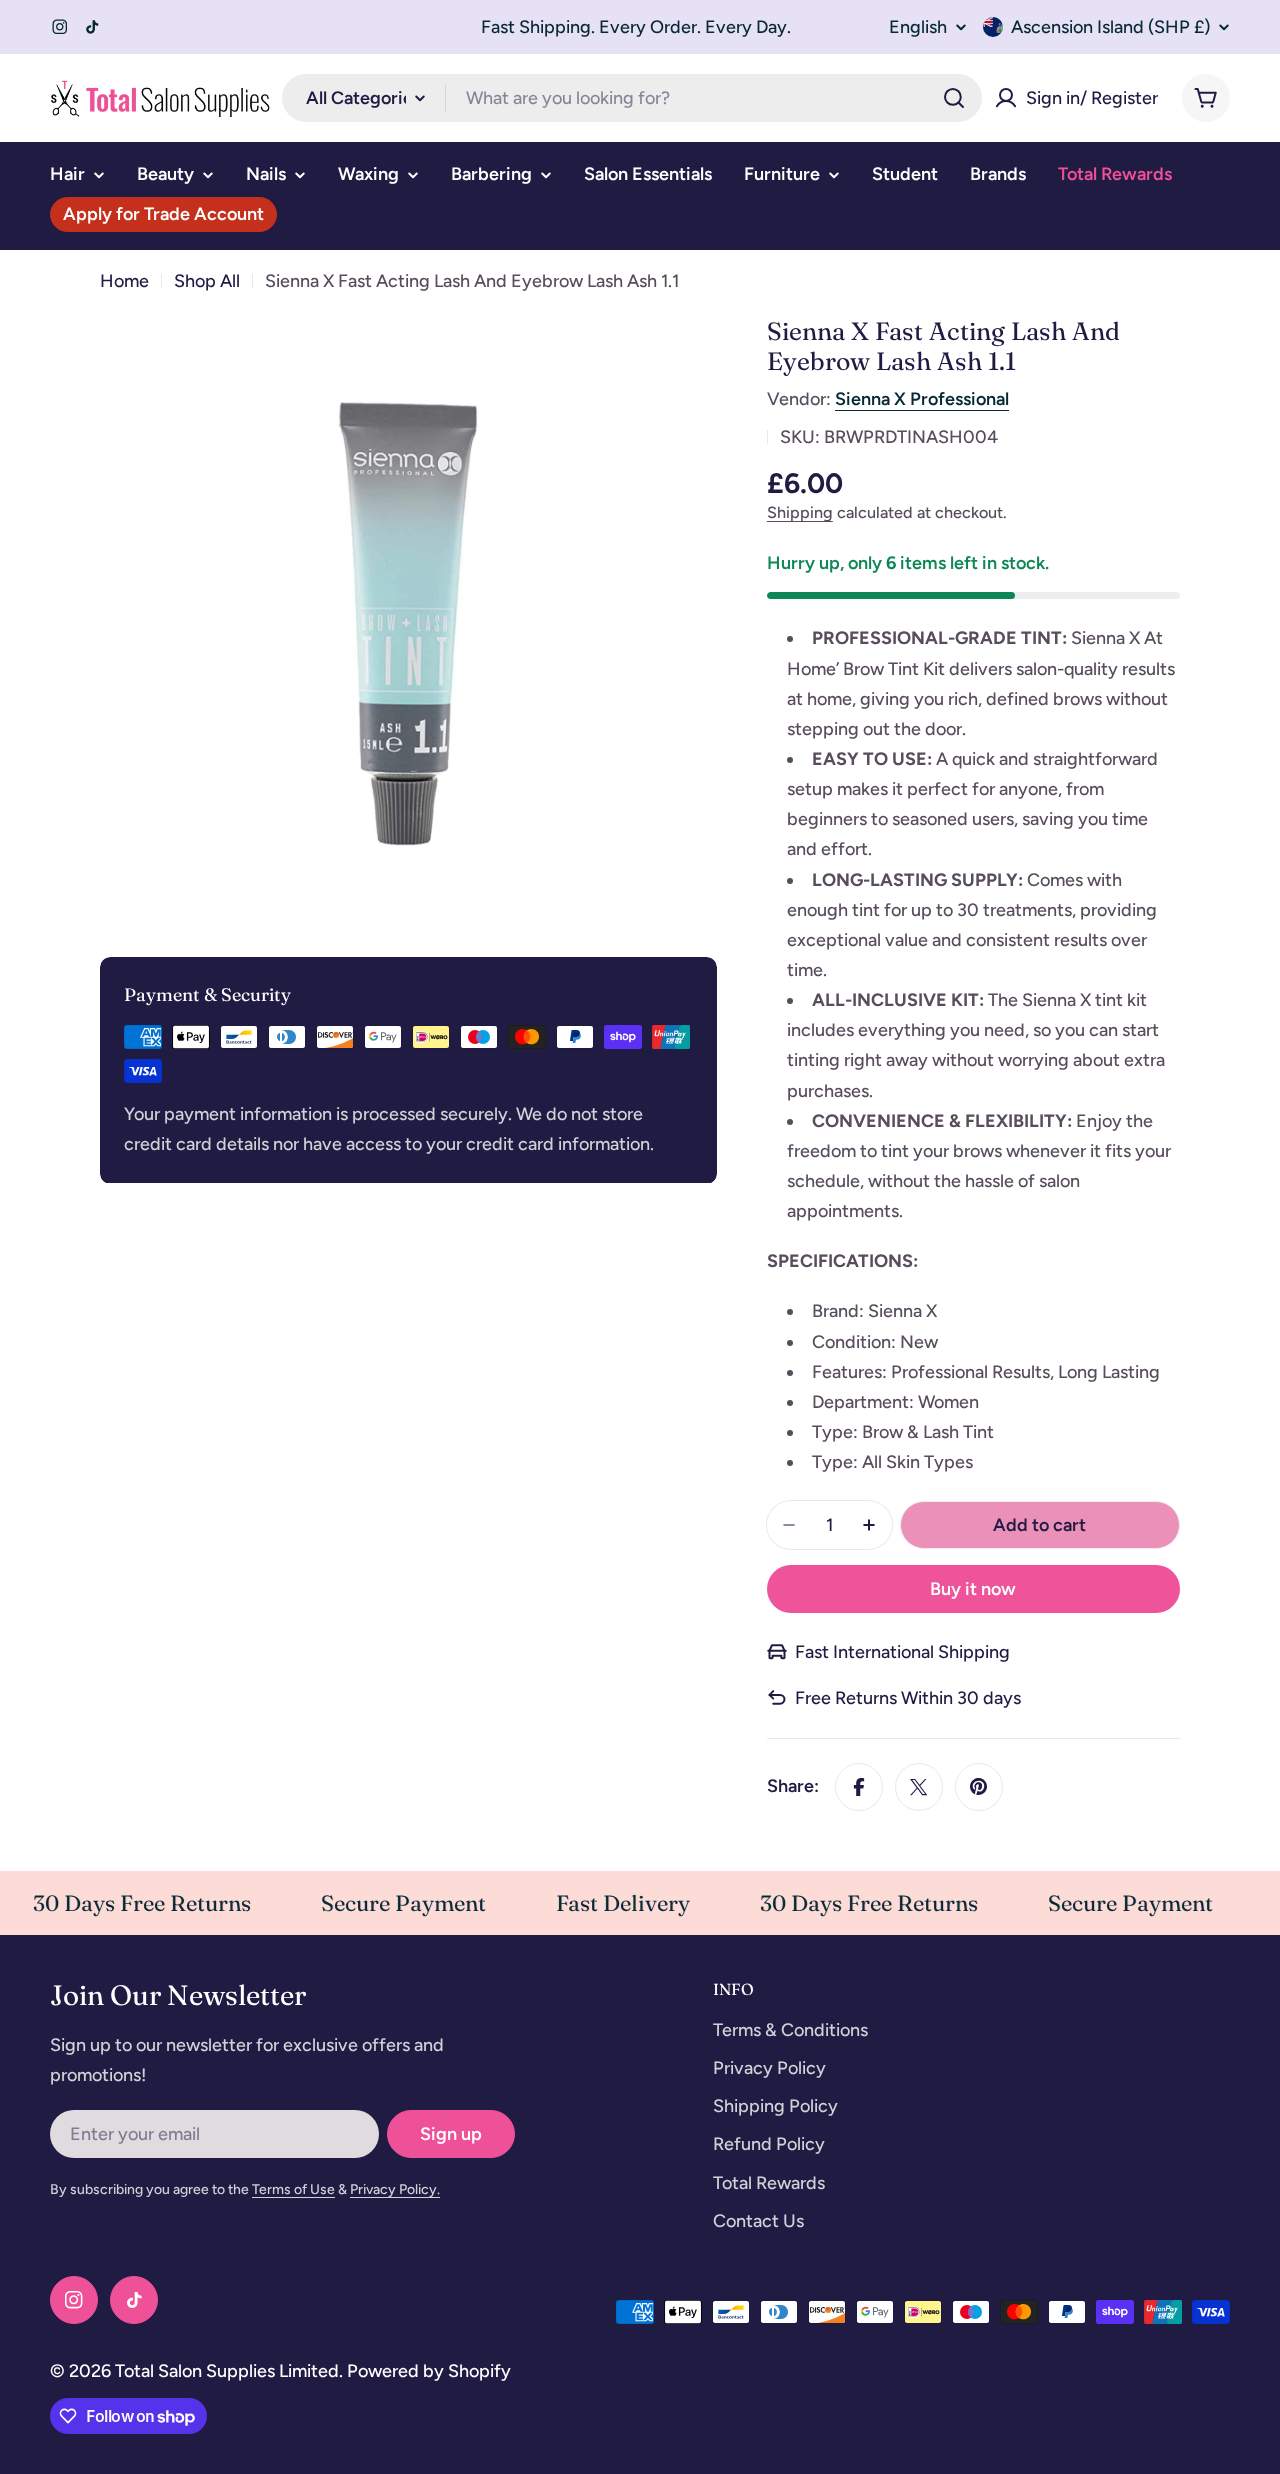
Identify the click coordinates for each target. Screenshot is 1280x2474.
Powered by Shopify (429, 2371)
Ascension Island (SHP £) (1110, 27)
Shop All (207, 281)
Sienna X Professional (922, 399)
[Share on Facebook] (859, 1787)
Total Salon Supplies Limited (227, 2371)
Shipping (800, 512)
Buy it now (973, 1589)
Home (124, 281)
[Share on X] (919, 1787)
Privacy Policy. (395, 2189)
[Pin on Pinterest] (979, 1787)
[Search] (954, 98)
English (918, 27)
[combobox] (632, 98)
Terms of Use (293, 2189)
